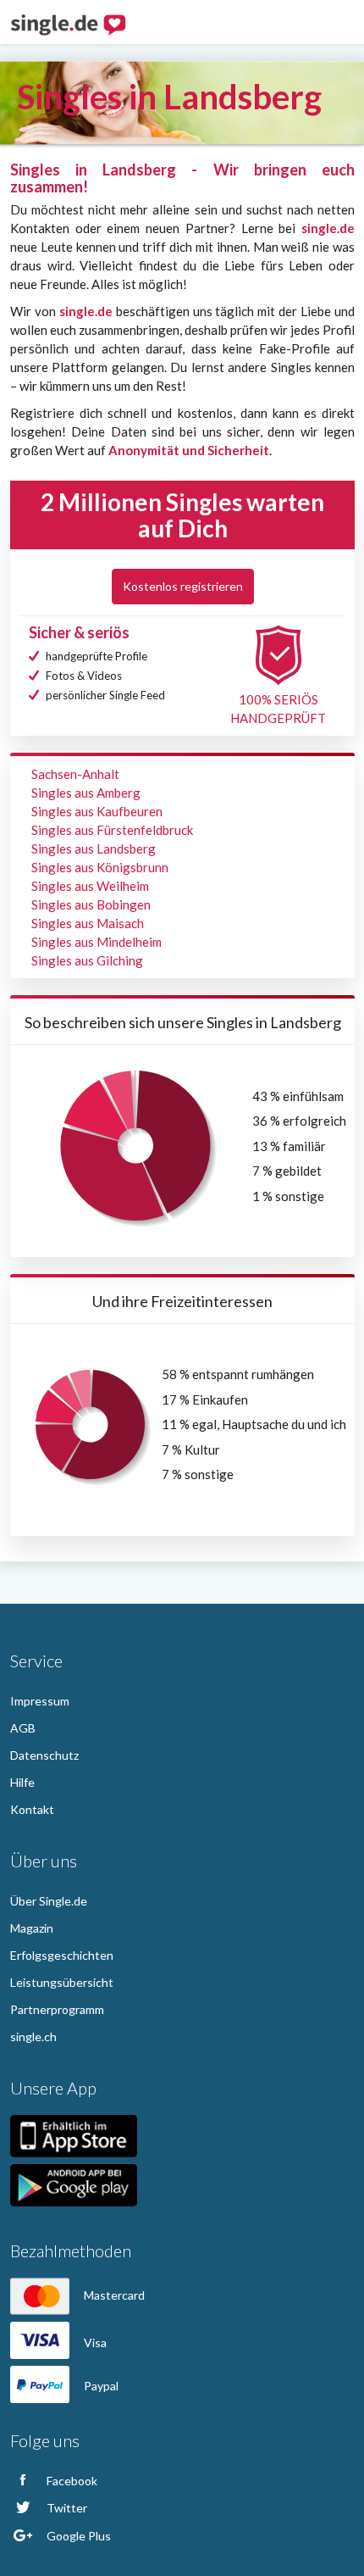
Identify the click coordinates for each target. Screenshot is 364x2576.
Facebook (71, 2481)
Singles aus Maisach (88, 923)
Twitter (66, 2508)
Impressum (40, 1701)
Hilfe (22, 1782)
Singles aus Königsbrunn (100, 867)
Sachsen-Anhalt (75, 774)
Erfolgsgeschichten (62, 1955)
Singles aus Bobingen (91, 904)
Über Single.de (49, 1901)
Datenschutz (44, 1755)
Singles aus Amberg (86, 793)
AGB (23, 1728)
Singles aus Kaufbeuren (97, 811)
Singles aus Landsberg (94, 848)
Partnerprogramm (57, 2009)
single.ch (33, 2036)
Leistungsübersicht (62, 1982)
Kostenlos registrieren (183, 586)
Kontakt (32, 1809)
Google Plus (77, 2536)
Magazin (32, 1928)
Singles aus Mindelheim (97, 942)
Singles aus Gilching (87, 960)
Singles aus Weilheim (90, 886)
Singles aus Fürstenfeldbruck (112, 830)
